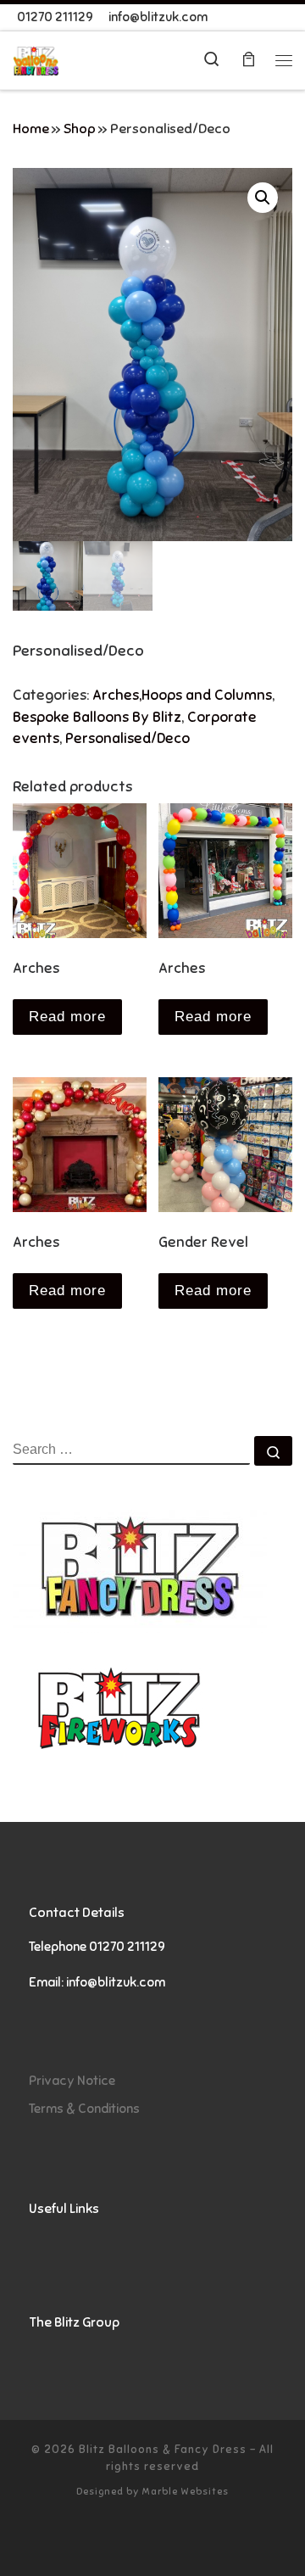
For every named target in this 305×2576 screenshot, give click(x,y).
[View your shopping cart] (248, 61)
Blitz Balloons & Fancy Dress (163, 2449)
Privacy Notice (72, 2080)
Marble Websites (185, 2491)
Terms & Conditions (84, 2108)
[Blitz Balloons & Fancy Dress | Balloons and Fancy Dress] (36, 60)
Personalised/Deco (128, 738)
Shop (80, 129)
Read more (67, 1017)
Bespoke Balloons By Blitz (97, 717)
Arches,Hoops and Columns (182, 695)
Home (31, 129)
